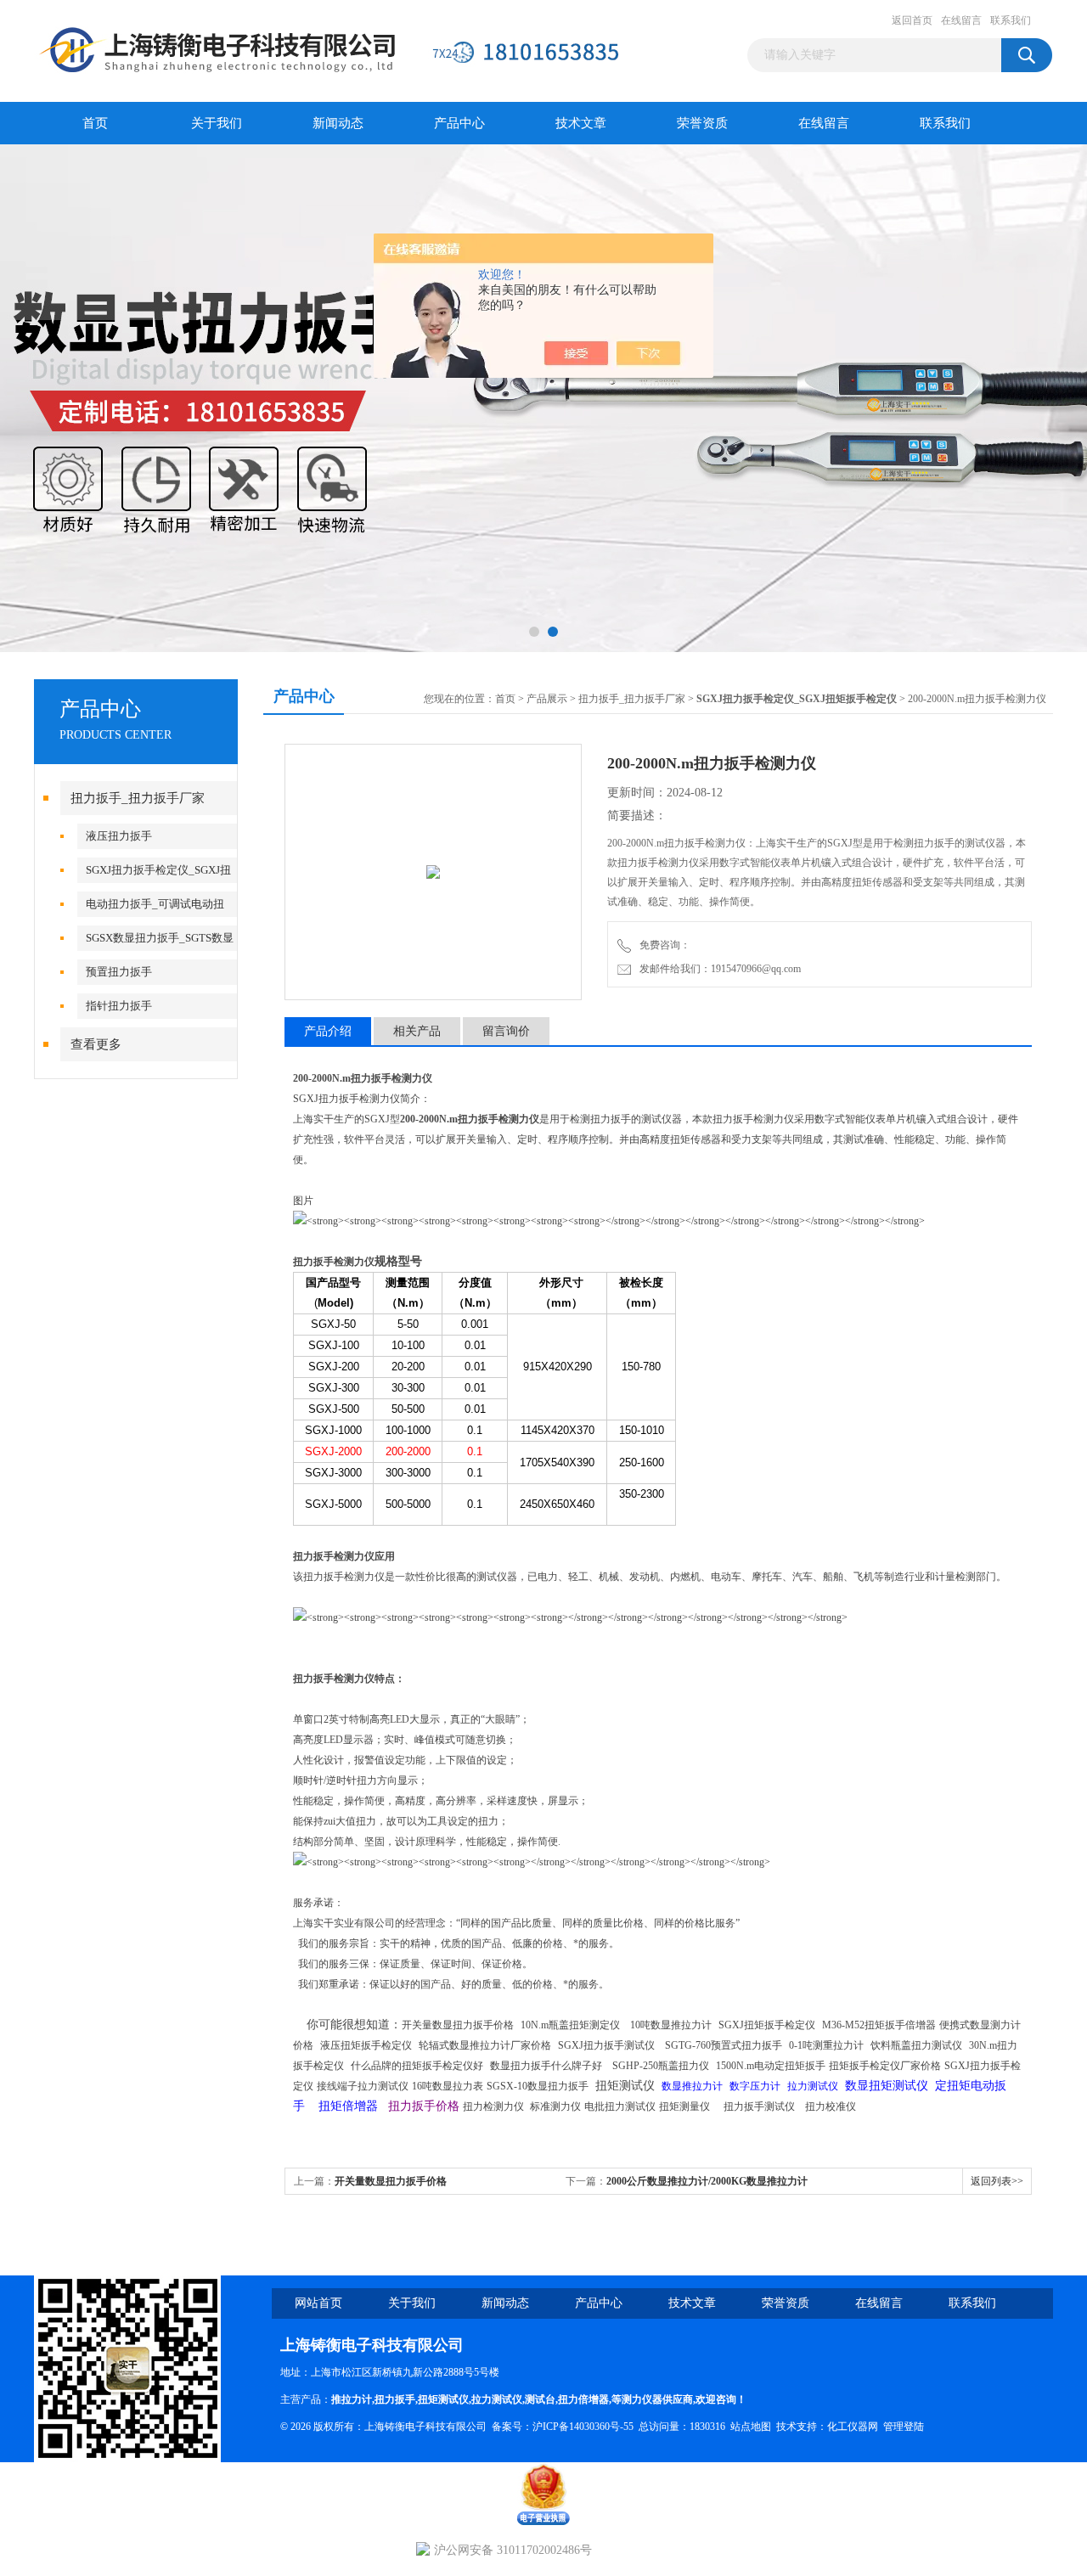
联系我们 (1011, 20)
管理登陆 (904, 2427)
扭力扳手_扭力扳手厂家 (138, 798)
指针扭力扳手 (119, 1006)
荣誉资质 (702, 123)
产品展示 (547, 699)
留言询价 (506, 1031)
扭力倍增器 (583, 2399)
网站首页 (318, 2303)
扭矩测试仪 (443, 2399)
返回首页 (912, 20)
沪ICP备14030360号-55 (583, 2427)
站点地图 (751, 2427)
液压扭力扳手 (119, 836)
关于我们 (217, 123)
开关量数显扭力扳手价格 (391, 2181)
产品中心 (459, 123)
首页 (95, 123)
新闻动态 (338, 123)
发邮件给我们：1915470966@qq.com (718, 969)
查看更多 (96, 1044)
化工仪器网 (853, 2427)
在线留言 (961, 20)
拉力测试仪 (497, 2399)
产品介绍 (328, 1031)
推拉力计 (352, 2399)
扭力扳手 (395, 2399)
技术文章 (581, 123)
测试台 (540, 2399)
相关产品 (417, 1031)
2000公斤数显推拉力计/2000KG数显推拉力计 (707, 2181)
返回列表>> (997, 2181)
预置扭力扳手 (119, 972)
